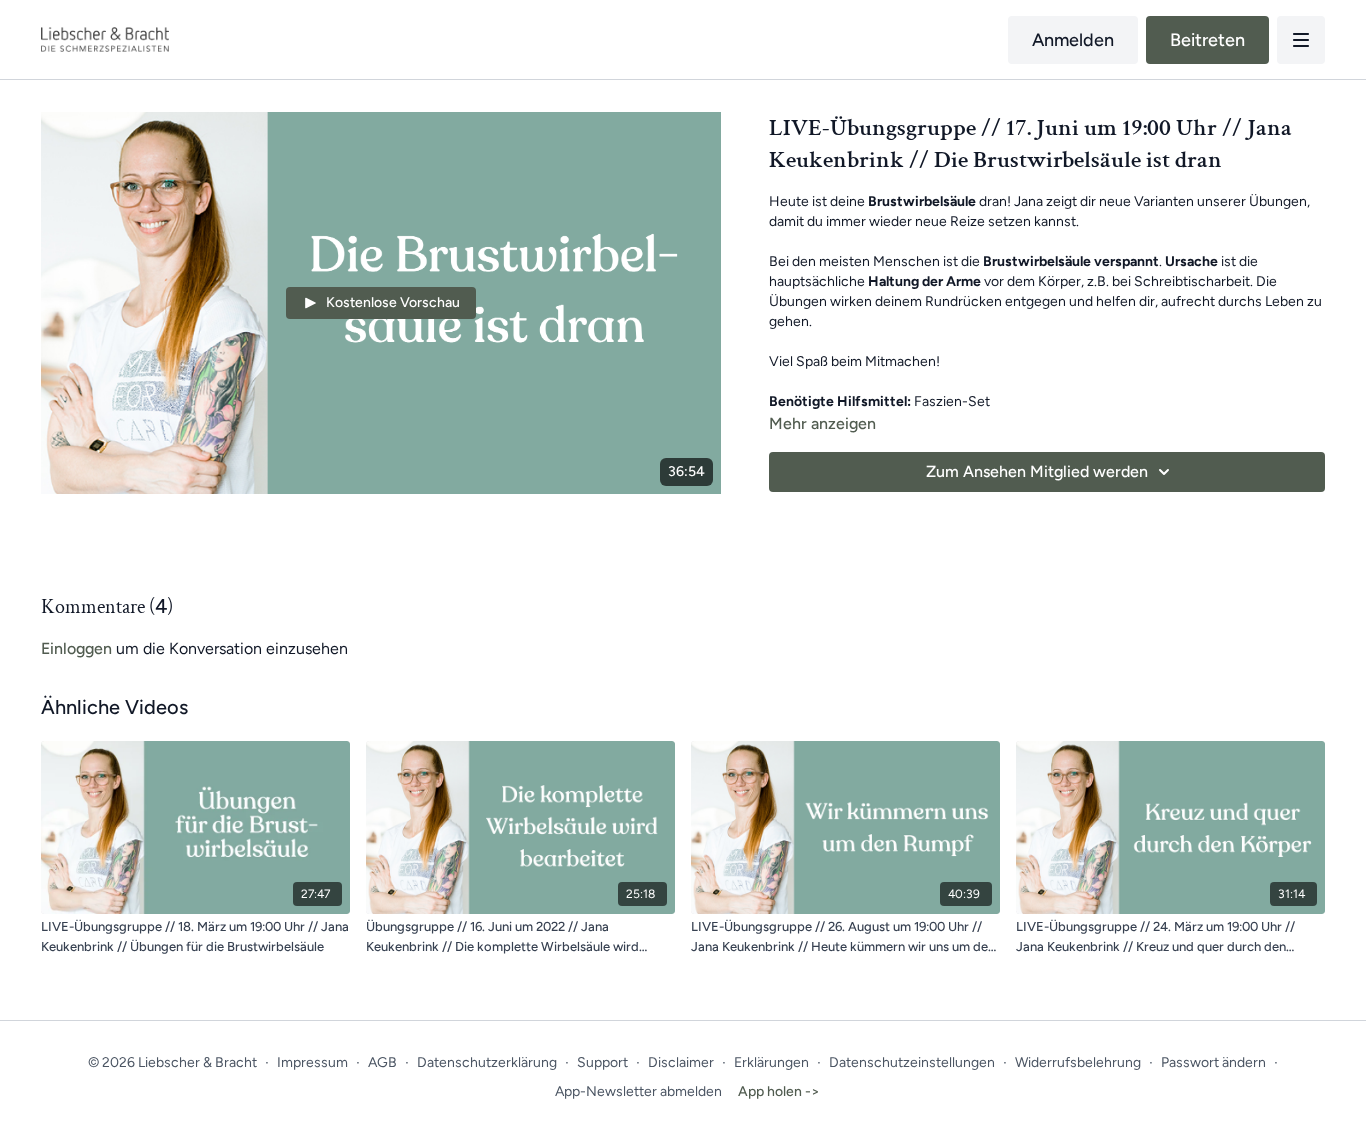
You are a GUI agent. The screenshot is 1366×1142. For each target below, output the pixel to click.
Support (602, 1062)
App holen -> (779, 1091)
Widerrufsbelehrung (1078, 1062)
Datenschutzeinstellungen (912, 1062)
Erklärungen (771, 1062)
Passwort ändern (1213, 1062)
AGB (382, 1062)
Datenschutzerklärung (487, 1062)
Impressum (312, 1062)
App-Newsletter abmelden (638, 1091)
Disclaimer (681, 1062)
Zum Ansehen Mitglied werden (1037, 471)
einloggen (76, 648)
